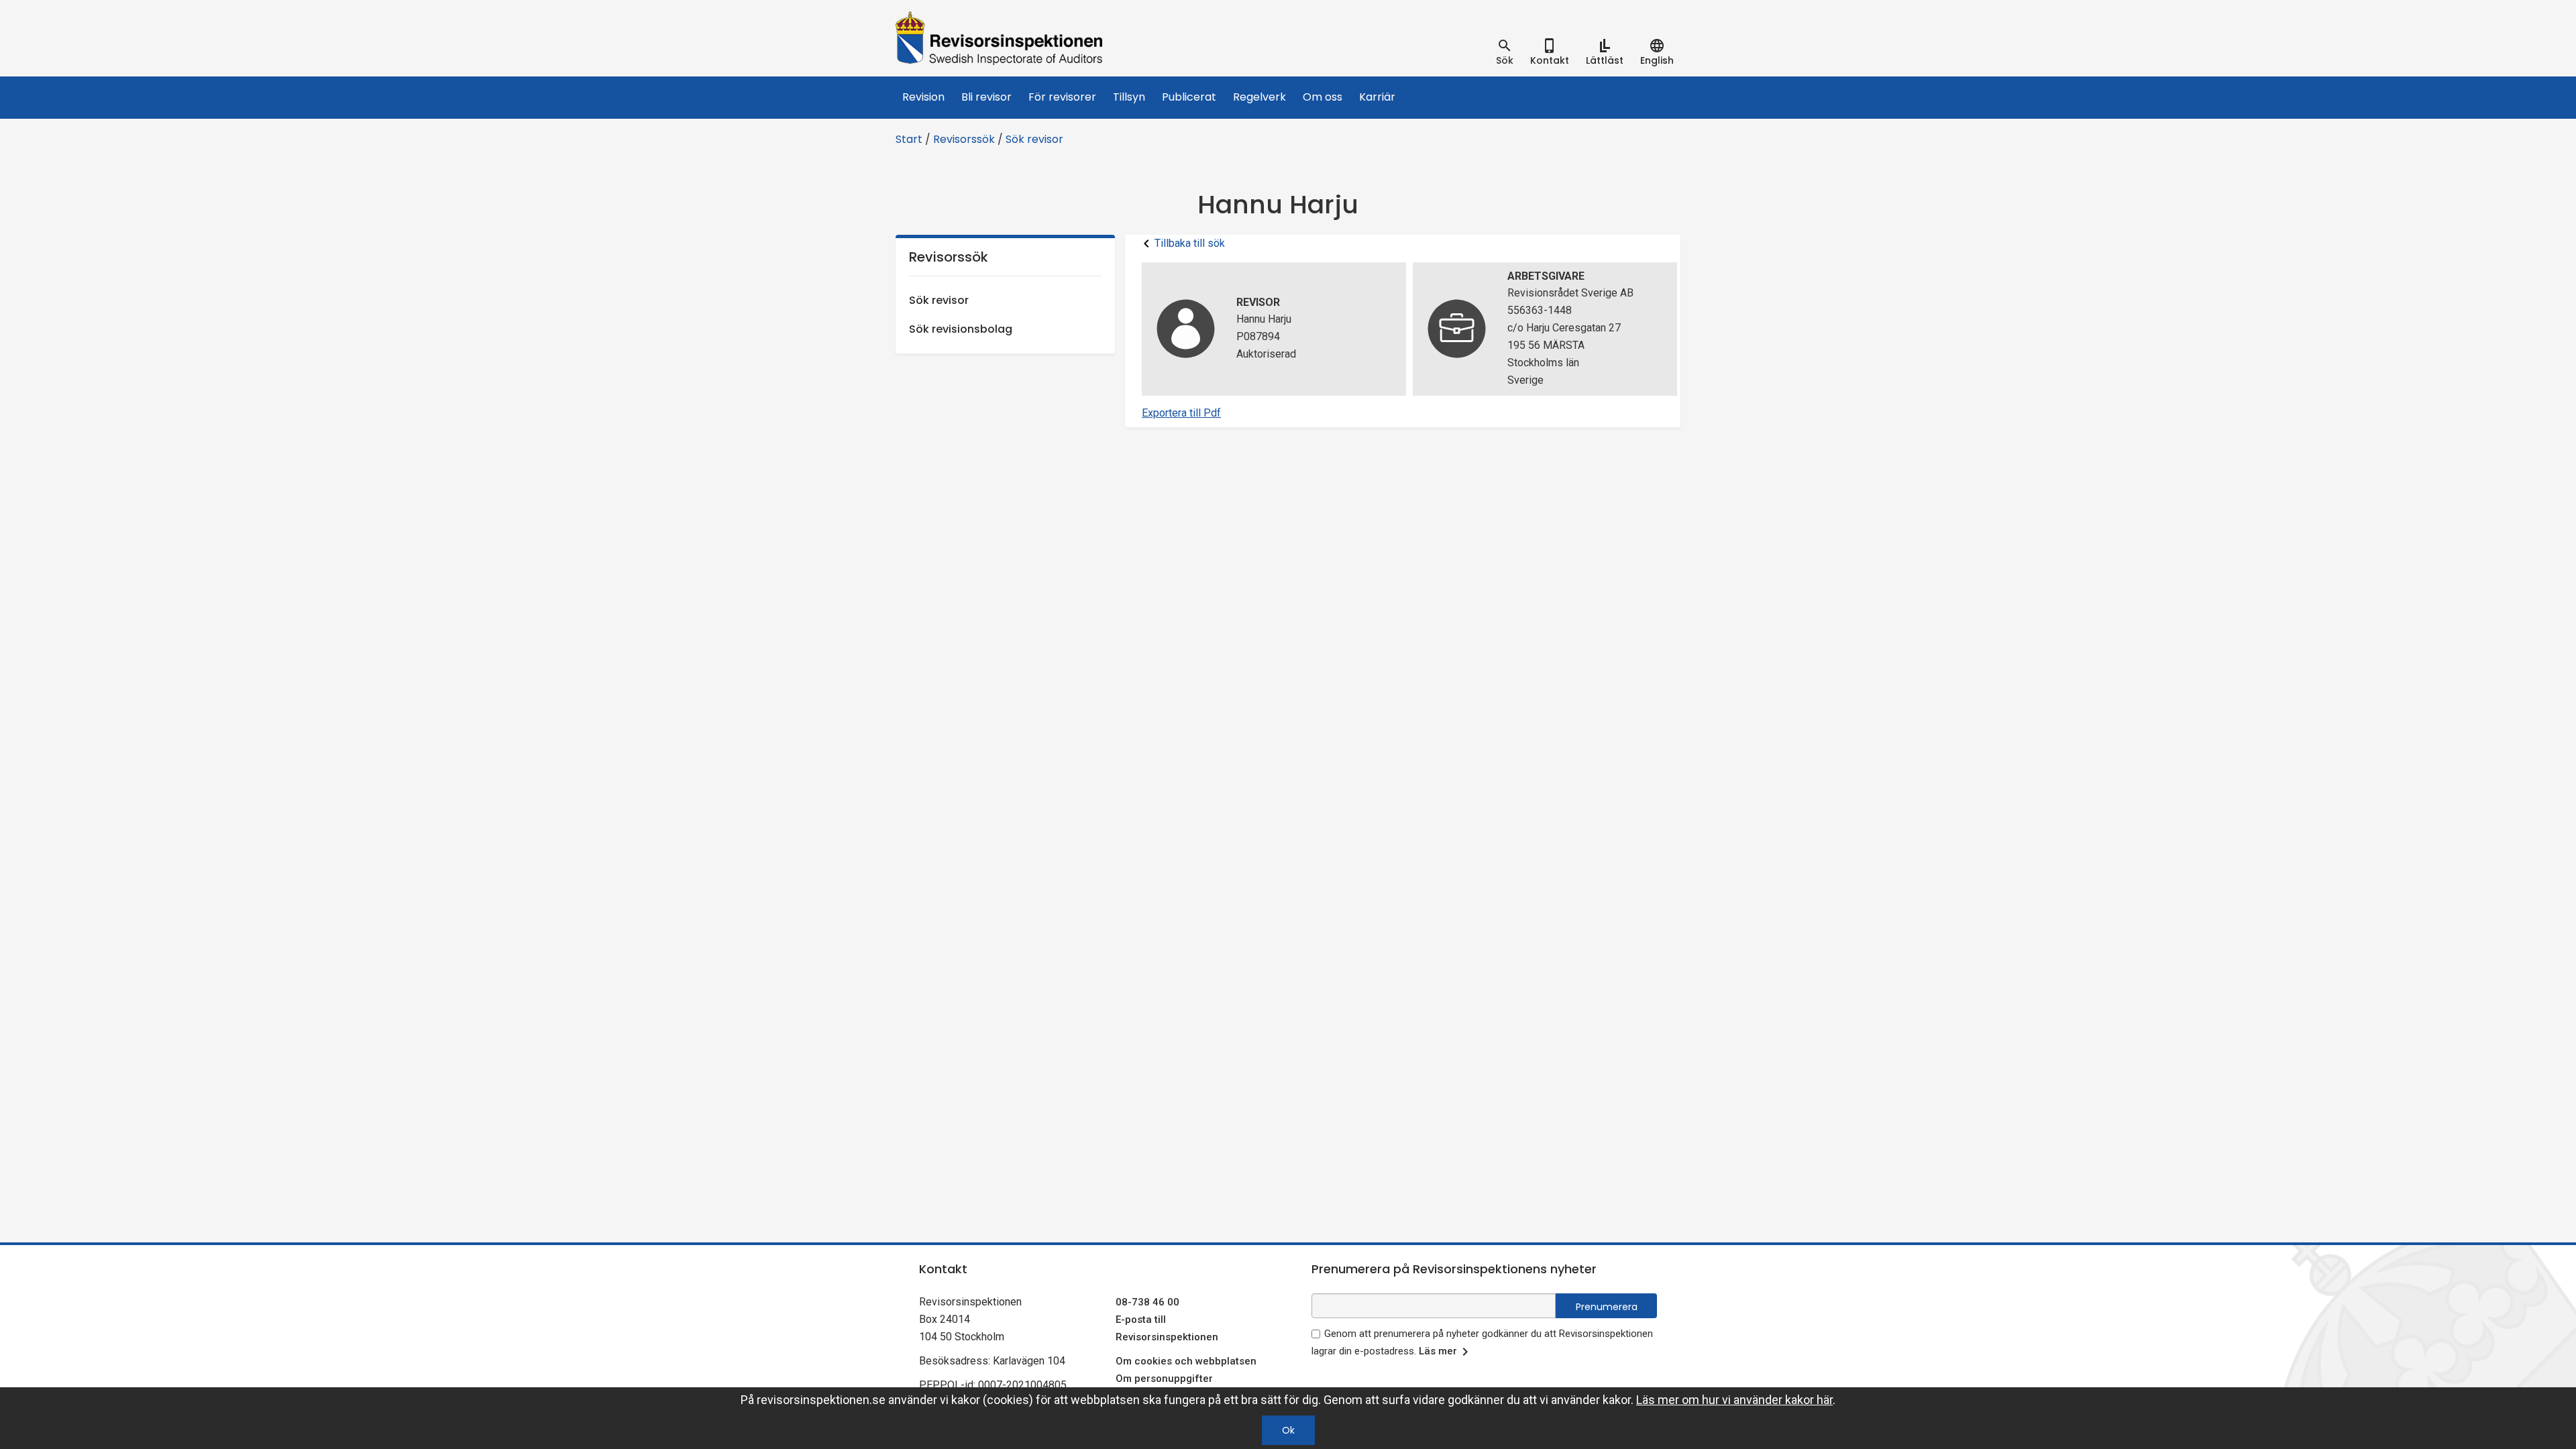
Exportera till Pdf (1181, 413)
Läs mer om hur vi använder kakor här (1734, 1400)
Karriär (1377, 97)
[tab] (1505, 52)
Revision (923, 97)
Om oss (1323, 97)
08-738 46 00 (1147, 1302)
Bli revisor (986, 97)
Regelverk (1259, 97)
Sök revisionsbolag (961, 329)
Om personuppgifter (1164, 1379)
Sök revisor (1034, 139)
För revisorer (1062, 97)
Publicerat (1189, 97)
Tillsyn (1129, 97)
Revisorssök (964, 139)
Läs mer (1438, 1351)
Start (909, 139)
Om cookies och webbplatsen (1186, 1361)
